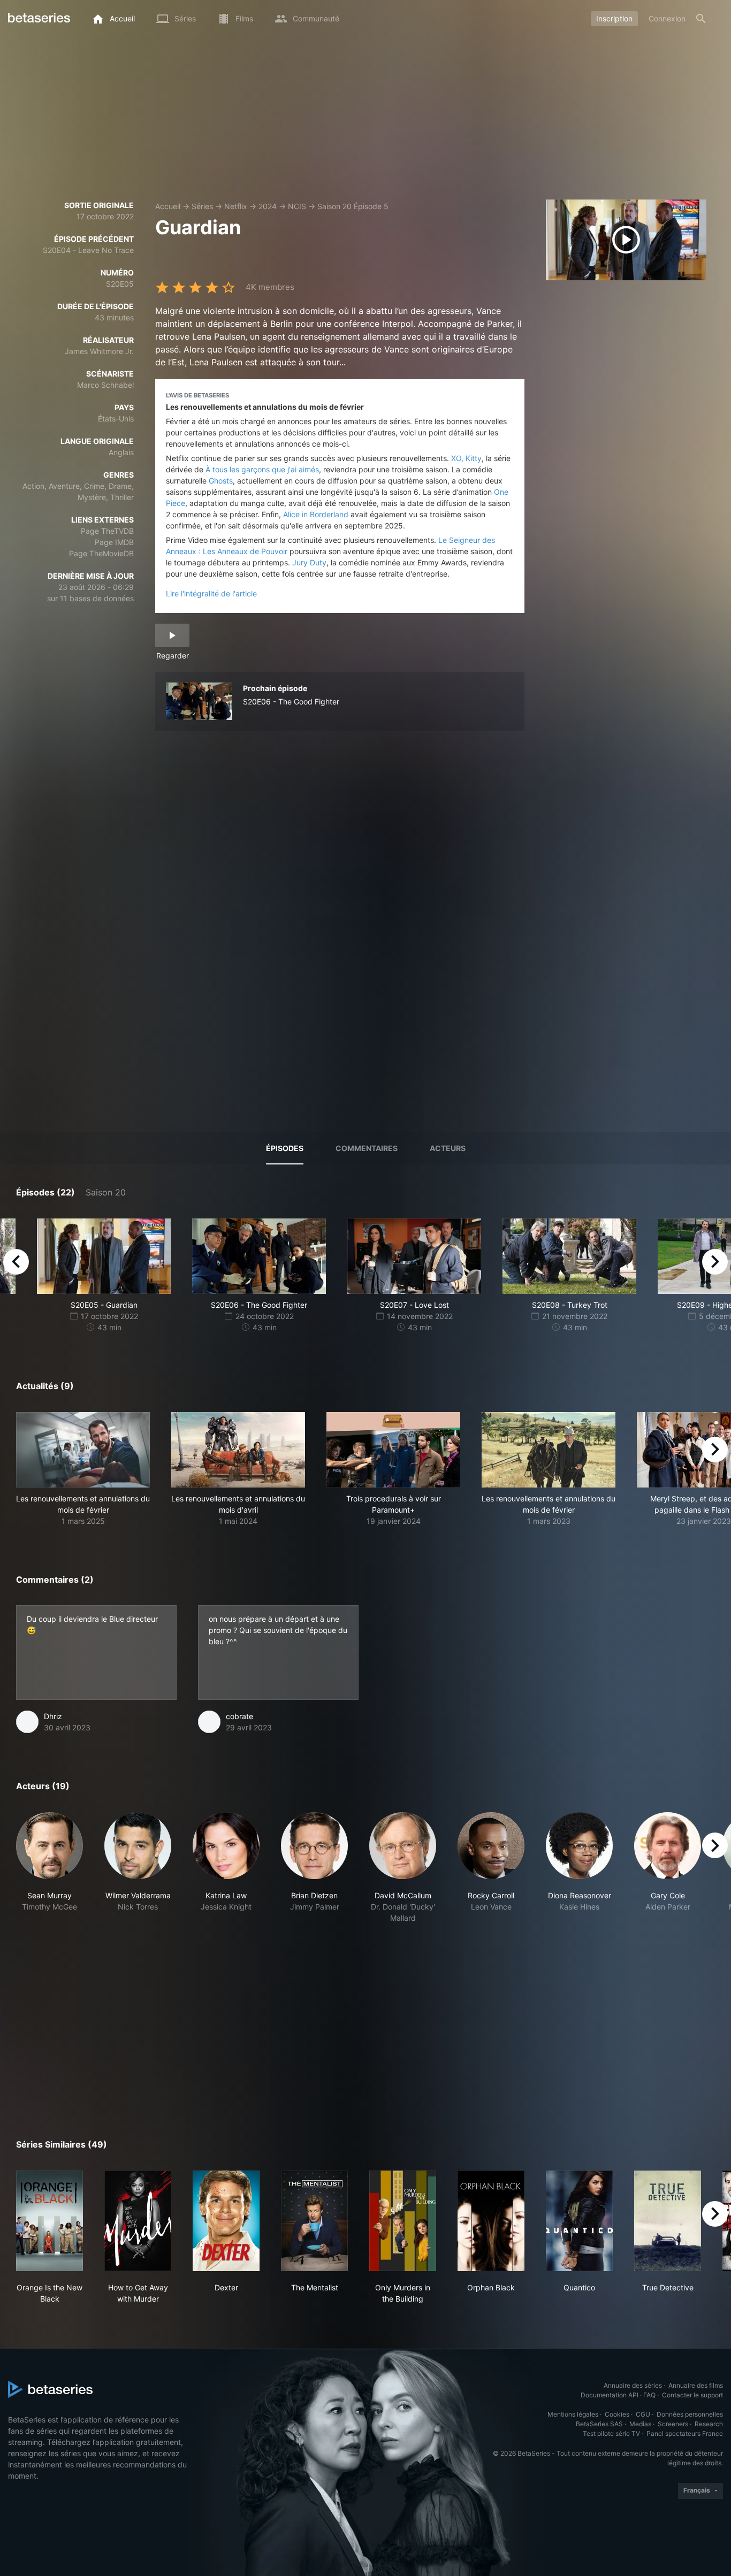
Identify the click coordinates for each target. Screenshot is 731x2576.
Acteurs (448, 1148)
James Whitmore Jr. (99, 351)
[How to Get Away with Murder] (138, 2221)
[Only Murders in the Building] (403, 2221)
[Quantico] (579, 2221)
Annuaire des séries (633, 2385)
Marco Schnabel (105, 385)
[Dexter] (226, 2221)
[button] (83, 1469)
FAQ (649, 2395)
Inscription (614, 18)
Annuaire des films (696, 2385)
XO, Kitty (466, 458)
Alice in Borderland (316, 514)
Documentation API (610, 2395)
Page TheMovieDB (101, 553)
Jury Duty (309, 562)
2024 (268, 206)
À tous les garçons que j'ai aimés (262, 469)
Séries (202, 206)
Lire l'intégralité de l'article (211, 593)
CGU (643, 2414)
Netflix (236, 206)
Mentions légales (573, 2414)
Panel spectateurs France (685, 2433)
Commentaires (367, 1148)
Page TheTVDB (107, 531)
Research (709, 2424)
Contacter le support (692, 2395)
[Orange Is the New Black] (50, 2221)
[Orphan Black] (491, 2221)
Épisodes (285, 1148)
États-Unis (116, 419)
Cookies (617, 2414)
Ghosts (221, 481)
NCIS (297, 206)
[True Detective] (668, 2221)
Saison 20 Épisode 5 (353, 206)
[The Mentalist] (314, 2221)
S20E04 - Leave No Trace (88, 250)
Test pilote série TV (611, 2433)
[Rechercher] (701, 19)
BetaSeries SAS (599, 2424)
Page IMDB (114, 542)
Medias (640, 2424)
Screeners (673, 2424)
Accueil (168, 206)
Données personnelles (690, 2414)
